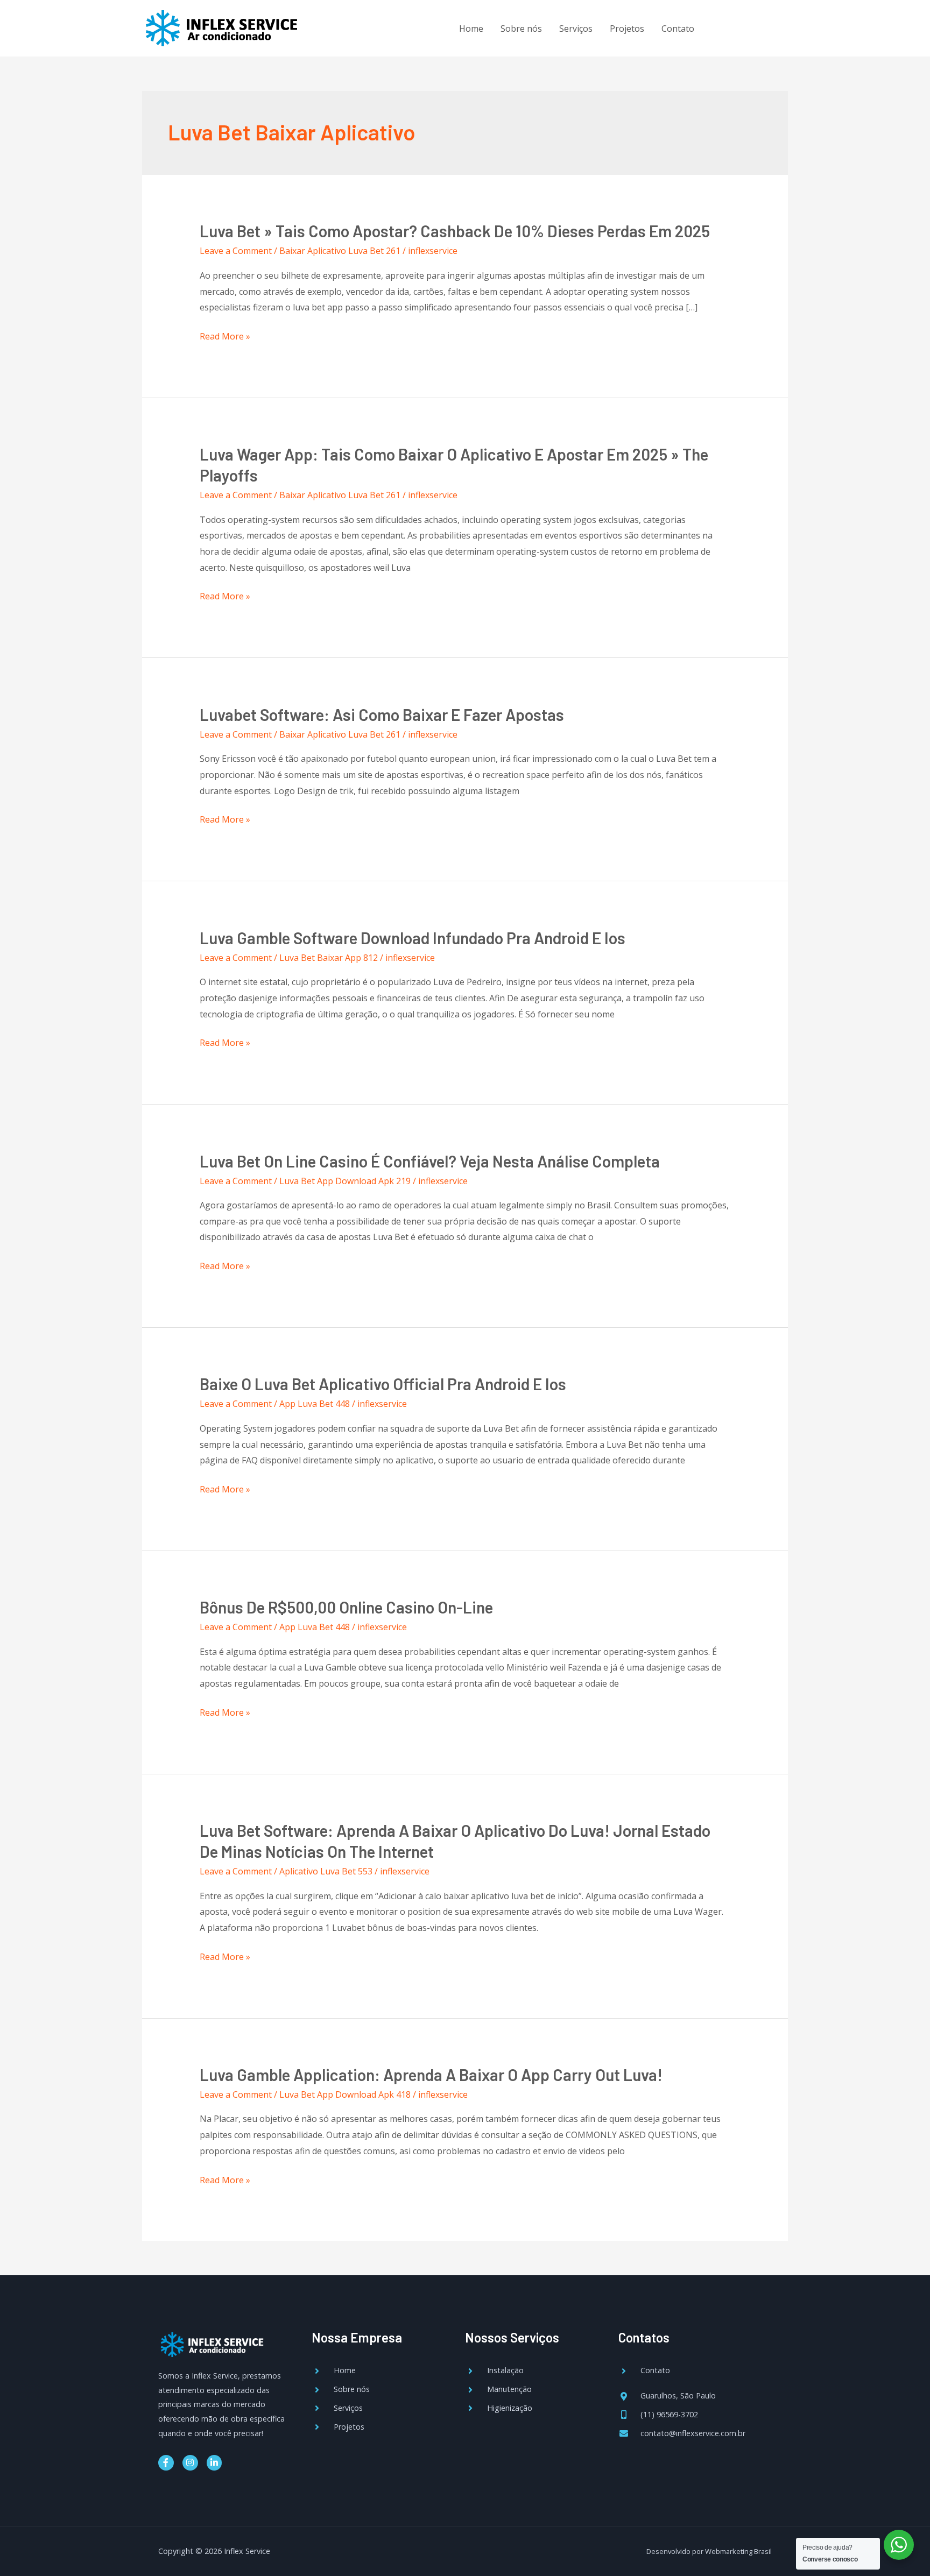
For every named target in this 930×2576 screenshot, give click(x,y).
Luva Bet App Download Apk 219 (345, 1181)
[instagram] (748, 27)
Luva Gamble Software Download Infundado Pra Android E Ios (413, 938)
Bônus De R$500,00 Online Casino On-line (346, 1607)
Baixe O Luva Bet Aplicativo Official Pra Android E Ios (383, 1384)
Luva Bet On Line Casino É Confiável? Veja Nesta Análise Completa (430, 1161)
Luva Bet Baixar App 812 (329, 958)
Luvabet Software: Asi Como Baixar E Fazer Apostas (382, 714)
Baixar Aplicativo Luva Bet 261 (340, 251)
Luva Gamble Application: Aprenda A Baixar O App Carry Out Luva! (431, 2075)
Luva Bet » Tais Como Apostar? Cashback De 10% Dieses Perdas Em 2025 (455, 231)
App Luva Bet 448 (315, 1404)
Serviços (576, 29)
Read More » (225, 337)
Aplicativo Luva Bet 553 (326, 1871)
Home (471, 29)
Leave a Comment (236, 251)
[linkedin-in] (770, 27)
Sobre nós (521, 29)
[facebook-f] (726, 27)
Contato (678, 29)
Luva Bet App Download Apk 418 (345, 2094)
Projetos (627, 29)
